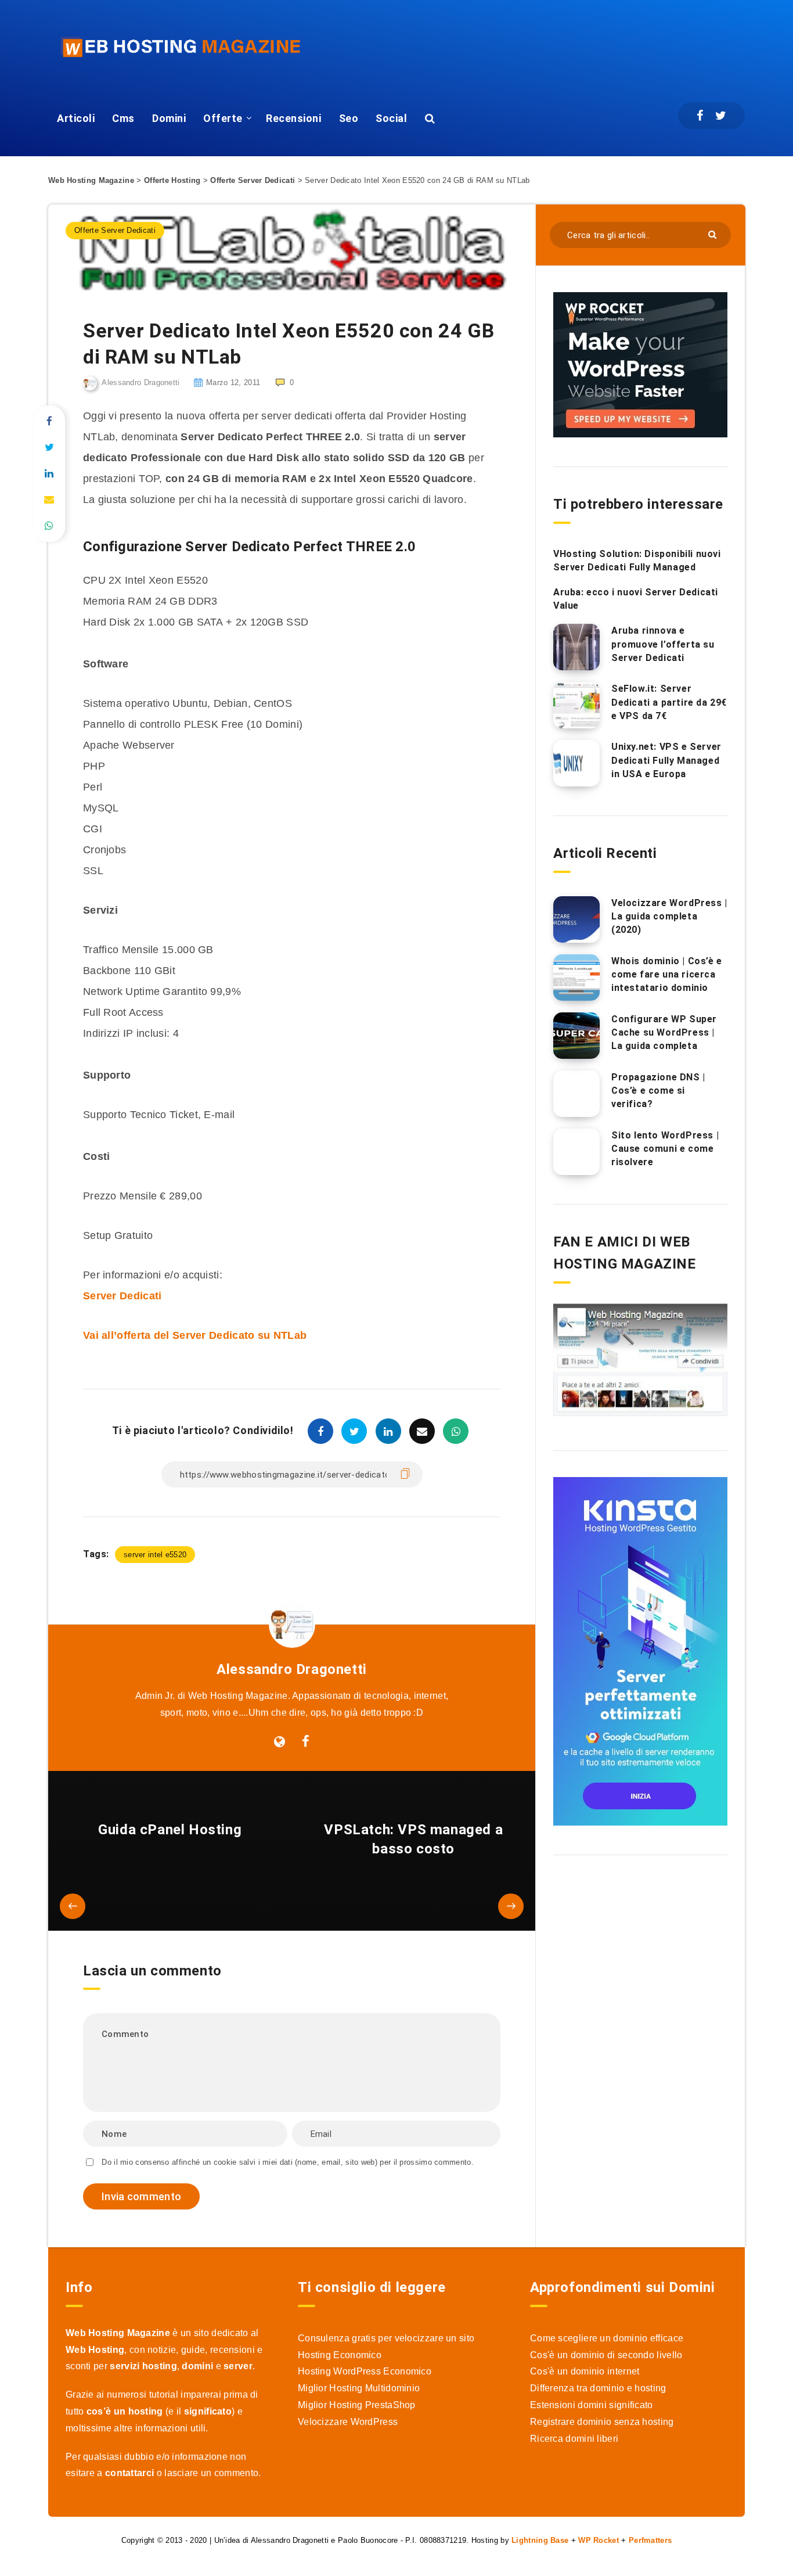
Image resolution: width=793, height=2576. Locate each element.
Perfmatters (650, 2540)
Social (391, 118)
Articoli (76, 118)
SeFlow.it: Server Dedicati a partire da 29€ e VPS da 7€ (669, 702)
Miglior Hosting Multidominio (359, 2388)
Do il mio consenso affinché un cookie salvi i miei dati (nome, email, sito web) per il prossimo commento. (288, 2162)
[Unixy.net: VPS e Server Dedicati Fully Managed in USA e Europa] (576, 763)
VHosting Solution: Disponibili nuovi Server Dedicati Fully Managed (637, 561)
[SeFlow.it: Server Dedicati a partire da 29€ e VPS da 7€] (576, 705)
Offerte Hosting (172, 180)
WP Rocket (599, 2540)
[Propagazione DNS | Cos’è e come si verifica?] (576, 1094)
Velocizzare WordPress (348, 2422)
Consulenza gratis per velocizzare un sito (386, 2338)
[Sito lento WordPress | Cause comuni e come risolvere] (576, 1152)
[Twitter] (721, 116)
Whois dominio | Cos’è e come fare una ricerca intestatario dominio (667, 974)
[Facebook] (700, 116)
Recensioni (293, 118)
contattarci (129, 2473)
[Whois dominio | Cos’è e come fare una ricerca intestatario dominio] (576, 978)
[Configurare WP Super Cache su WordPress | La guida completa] (576, 1036)
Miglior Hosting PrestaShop (357, 2405)
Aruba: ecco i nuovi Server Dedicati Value (636, 599)
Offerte (223, 118)
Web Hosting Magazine (91, 180)
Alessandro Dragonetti (292, 1669)
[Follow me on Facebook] (306, 1742)
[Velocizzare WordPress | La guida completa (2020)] (576, 919)
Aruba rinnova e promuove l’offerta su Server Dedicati (663, 644)
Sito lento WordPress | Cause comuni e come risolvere (665, 1149)
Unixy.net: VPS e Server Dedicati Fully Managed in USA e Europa (666, 760)
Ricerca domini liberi (574, 2439)
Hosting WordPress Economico (365, 2371)
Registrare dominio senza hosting (602, 2422)
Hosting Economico (340, 2355)
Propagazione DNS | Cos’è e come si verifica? (658, 1091)
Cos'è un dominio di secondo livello (606, 2355)
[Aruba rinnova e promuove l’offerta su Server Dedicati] (576, 647)
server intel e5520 (155, 1555)
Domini (169, 118)
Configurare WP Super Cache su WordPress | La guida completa (664, 1032)
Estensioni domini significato (592, 2405)
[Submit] (714, 234)
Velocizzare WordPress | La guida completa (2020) (669, 916)
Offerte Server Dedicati (253, 180)
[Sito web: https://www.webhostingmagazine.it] (280, 1742)
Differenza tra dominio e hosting (598, 2388)
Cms (123, 118)
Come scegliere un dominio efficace (607, 2338)
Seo (349, 118)
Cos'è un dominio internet (585, 2371)
